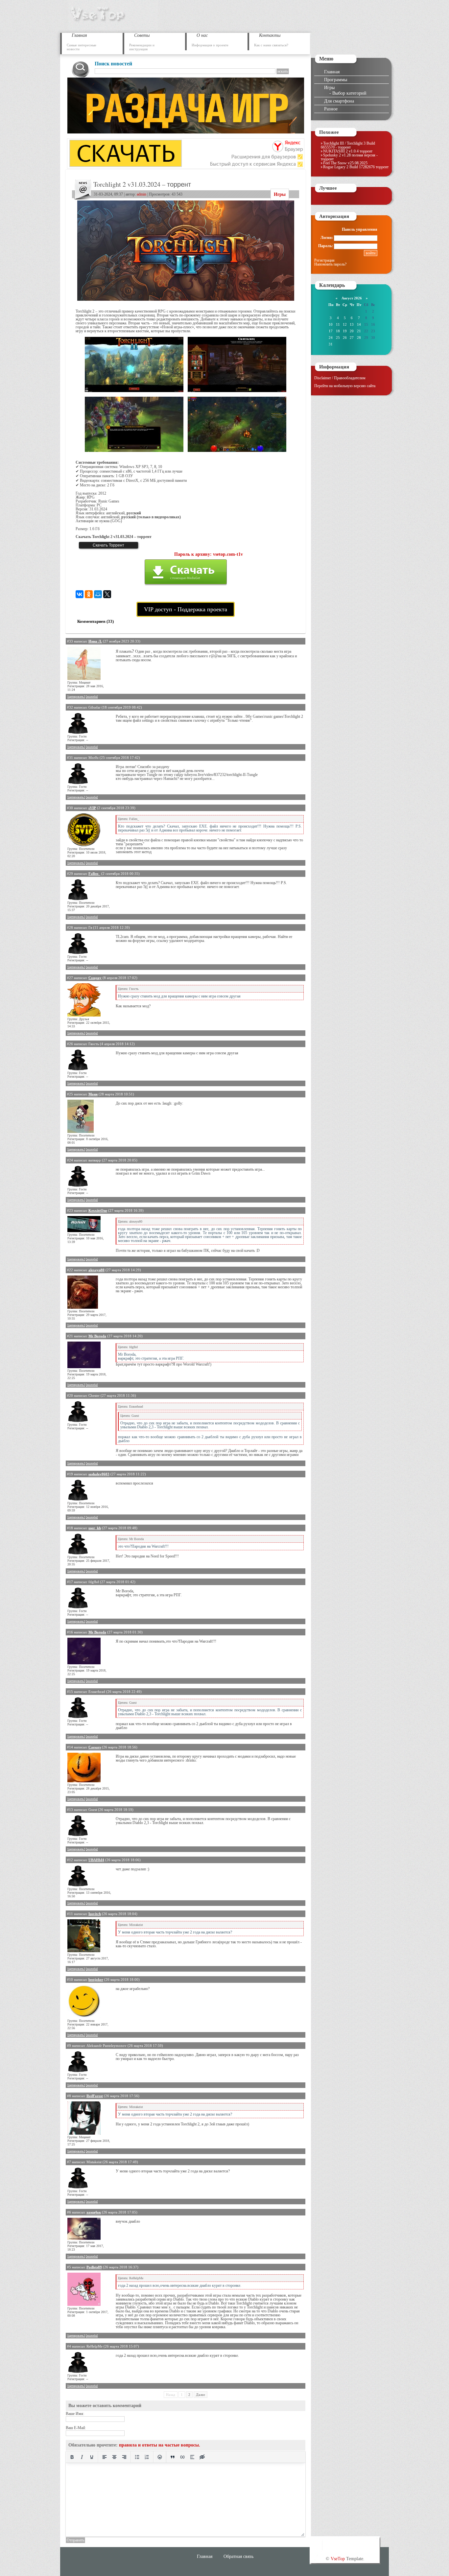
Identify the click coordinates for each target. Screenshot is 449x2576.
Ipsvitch (95, 1914)
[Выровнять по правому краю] (124, 2457)
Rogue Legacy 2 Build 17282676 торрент (356, 167)
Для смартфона (339, 101)
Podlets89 (94, 2267)
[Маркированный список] (137, 2457)
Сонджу (95, 978)
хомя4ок (94, 2212)
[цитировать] (76, 697)
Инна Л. (95, 641)
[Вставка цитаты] (173, 2457)
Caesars (95, 1747)
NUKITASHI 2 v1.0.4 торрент (348, 151)
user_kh (95, 1528)
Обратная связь (238, 2556)
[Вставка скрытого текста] (202, 2457)
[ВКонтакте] (80, 594)
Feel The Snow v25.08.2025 (345, 163)
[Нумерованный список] (147, 2457)
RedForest (95, 2096)
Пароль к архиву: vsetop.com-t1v (209, 554)
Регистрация (324, 260)
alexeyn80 (96, 1270)
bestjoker (96, 1979)
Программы (336, 80)
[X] (107, 594)
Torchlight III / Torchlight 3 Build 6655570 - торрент (348, 145)
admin (142, 194)
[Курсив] (82, 2457)
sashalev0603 (99, 1474)
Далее (201, 2395)
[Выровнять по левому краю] (105, 2457)
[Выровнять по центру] (114, 2457)
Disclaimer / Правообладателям (340, 378)
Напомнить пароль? (330, 264)
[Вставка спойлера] (192, 2457)
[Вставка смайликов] (160, 2457)
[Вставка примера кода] (182, 2457)
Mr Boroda (97, 1336)
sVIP (92, 808)
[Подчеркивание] (92, 2457)
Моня (93, 1094)
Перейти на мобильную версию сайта (345, 386)
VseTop (338, 2559)
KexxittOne (98, 1210)
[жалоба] (92, 697)
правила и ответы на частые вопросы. (160, 2445)
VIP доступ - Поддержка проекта (186, 609)
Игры (280, 194)
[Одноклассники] (89, 594)
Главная (332, 72)
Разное (331, 109)
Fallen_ (94, 874)
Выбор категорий (349, 93)
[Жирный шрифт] (72, 2457)
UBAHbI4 (96, 1860)
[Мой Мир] (98, 594)
